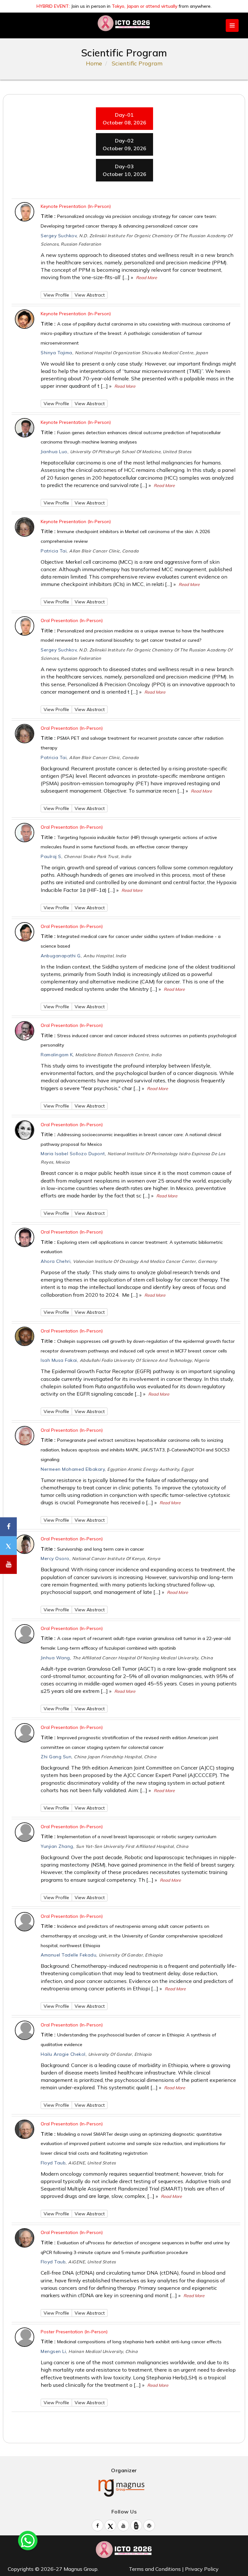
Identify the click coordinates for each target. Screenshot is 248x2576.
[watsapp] (28, 2540)
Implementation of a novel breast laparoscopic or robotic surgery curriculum (137, 1837)
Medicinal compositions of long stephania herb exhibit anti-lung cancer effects (139, 2342)
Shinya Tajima (57, 353)
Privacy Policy (202, 2569)
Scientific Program (137, 63)
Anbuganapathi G (61, 956)
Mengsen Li (53, 2351)
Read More (146, 278)
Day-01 (124, 119)
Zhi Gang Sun (56, 1757)
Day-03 (124, 170)
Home (94, 63)
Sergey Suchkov (59, 236)
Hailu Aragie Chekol (63, 2054)
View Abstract (90, 295)
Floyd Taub (53, 2163)
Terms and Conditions (155, 2569)
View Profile (56, 295)
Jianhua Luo (54, 452)
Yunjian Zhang (57, 1846)
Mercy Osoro (55, 1558)
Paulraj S (51, 856)
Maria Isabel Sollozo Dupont (73, 1154)
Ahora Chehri (56, 1261)
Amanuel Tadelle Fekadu (68, 1955)
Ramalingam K (57, 1055)
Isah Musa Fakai (59, 1360)
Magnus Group (81, 2569)
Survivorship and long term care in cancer (101, 1549)
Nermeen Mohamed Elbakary (73, 1469)
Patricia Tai (54, 551)
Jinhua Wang (55, 1658)
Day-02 (124, 144)
